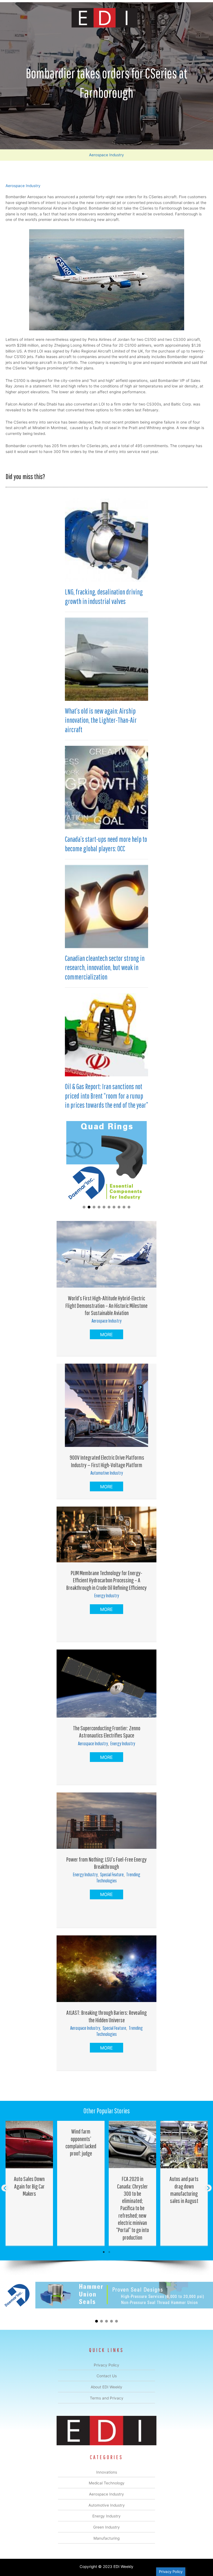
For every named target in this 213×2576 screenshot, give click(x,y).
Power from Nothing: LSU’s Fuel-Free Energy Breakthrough (106, 1863)
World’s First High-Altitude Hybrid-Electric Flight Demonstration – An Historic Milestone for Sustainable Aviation (106, 1305)
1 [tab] (104, 2252)
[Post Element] (29, 2183)
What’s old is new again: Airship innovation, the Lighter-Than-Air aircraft (101, 720)
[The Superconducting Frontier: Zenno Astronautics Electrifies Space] (106, 1683)
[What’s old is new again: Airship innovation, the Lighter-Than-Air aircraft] (106, 659)
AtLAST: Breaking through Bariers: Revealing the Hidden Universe (106, 2016)
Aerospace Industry (106, 155)
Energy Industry (107, 1596)
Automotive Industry (107, 1473)
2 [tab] (109, 2252)
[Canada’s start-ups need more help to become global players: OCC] (106, 787)
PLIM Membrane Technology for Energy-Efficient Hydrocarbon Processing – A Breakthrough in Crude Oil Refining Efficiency (106, 1580)
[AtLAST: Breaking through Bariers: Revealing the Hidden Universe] (106, 1968)
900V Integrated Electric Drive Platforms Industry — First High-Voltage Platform (106, 1461)
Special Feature (112, 1874)
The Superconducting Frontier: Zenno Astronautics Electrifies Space (107, 1732)
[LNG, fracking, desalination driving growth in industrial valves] (106, 540)
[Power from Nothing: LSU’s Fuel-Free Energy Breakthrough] (106, 1820)
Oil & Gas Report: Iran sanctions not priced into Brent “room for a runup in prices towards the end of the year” (106, 1096)
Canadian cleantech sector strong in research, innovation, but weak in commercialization (105, 968)
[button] (84, 1207)
